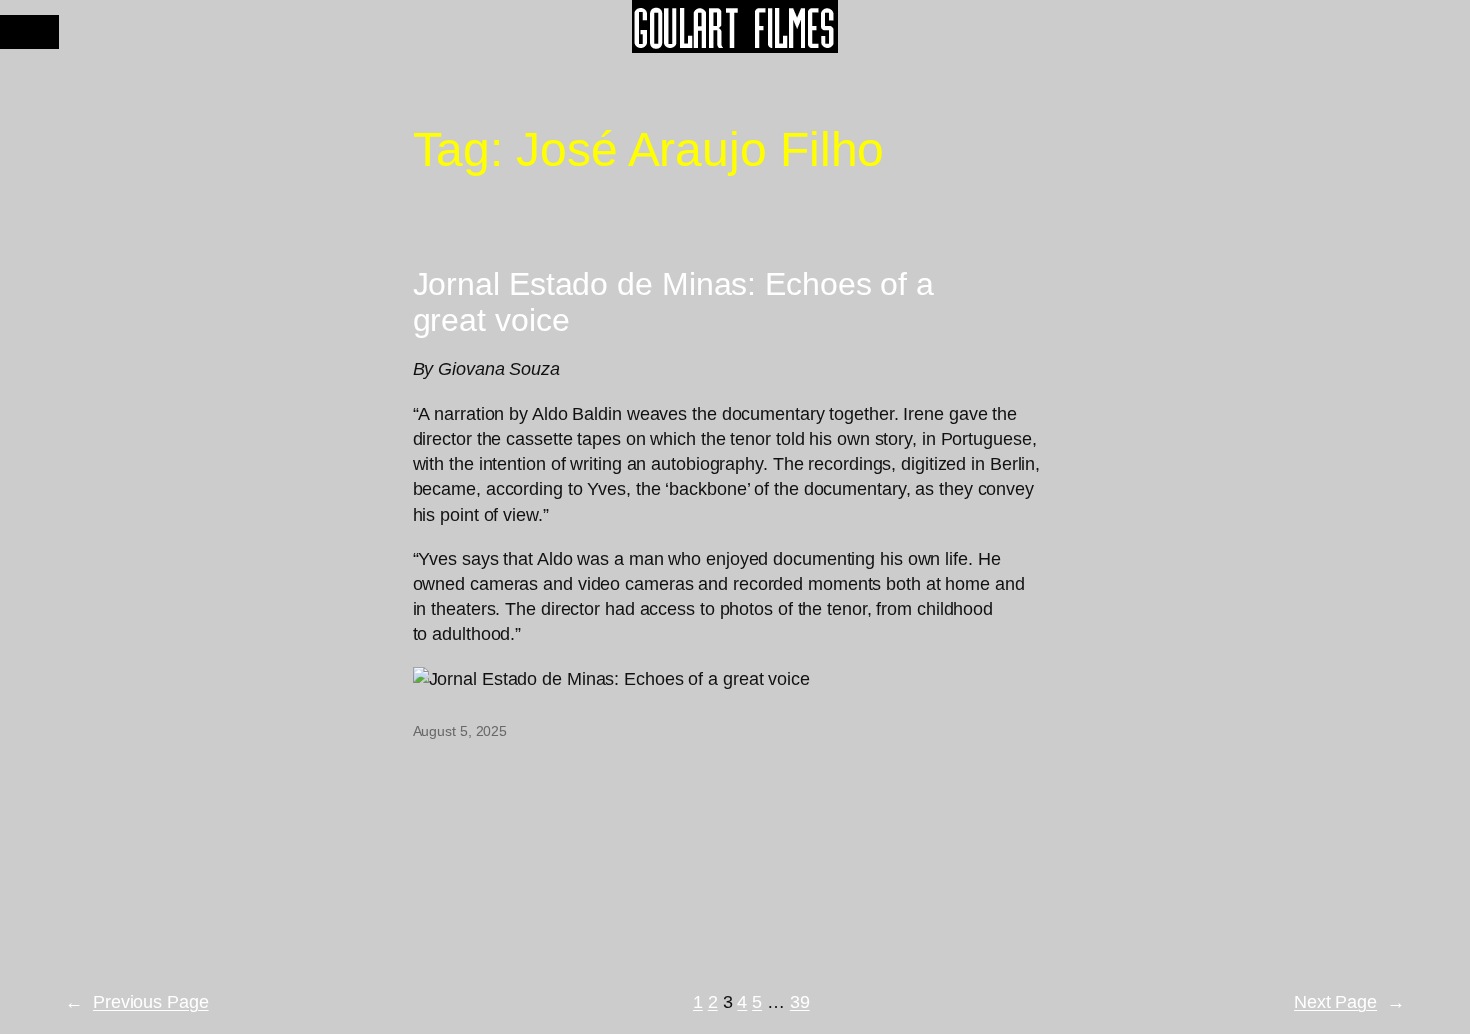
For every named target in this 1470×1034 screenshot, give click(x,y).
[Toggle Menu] (29, 32)
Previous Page (137, 1002)
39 (800, 1002)
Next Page (1349, 1002)
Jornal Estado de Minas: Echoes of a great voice (674, 302)
